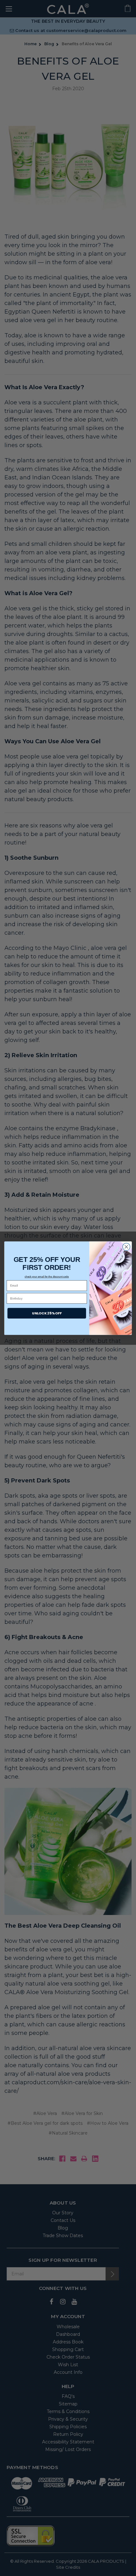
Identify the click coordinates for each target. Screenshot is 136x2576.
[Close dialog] (127, 1247)
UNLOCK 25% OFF (47, 1313)
